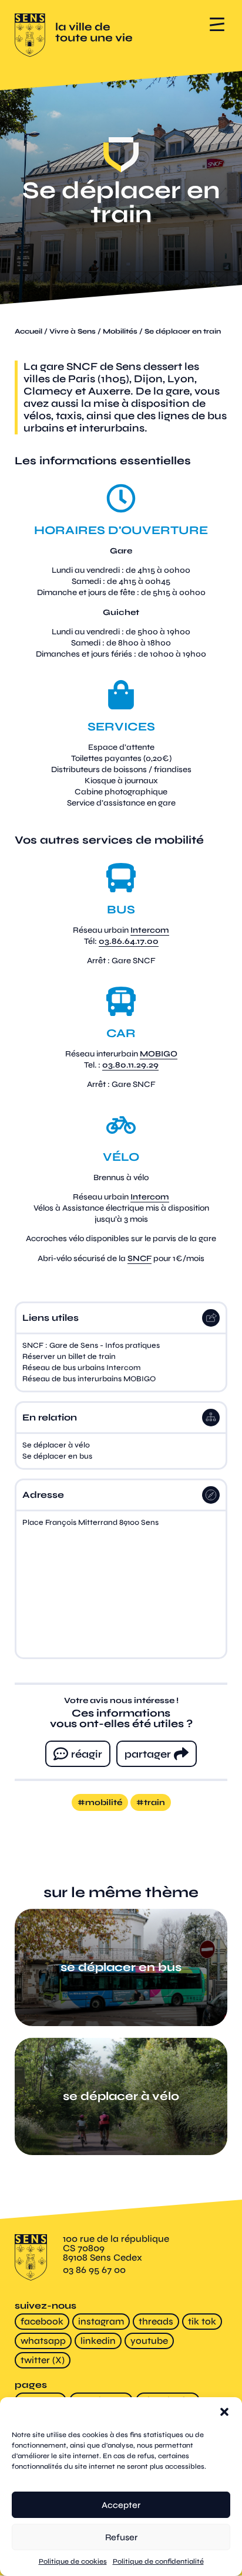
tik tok (202, 2321)
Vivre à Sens (73, 331)
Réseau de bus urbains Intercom (82, 1368)
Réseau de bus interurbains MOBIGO (89, 1379)
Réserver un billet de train (69, 1357)
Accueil (28, 331)
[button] (224, 2412)
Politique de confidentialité (158, 2561)
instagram (101, 2321)
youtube (149, 2341)
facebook (42, 2321)
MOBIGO (159, 1054)
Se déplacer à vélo (56, 1445)
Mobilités (120, 331)
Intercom (150, 930)
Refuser (121, 2537)
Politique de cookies (73, 2561)
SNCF (140, 1258)
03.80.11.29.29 (130, 1065)
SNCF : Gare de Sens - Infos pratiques (91, 1345)
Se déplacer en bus (57, 1456)
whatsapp (43, 2341)
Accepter (121, 2505)
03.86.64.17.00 (129, 941)
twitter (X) (43, 2360)
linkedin (98, 2341)
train (154, 1802)
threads (156, 2321)
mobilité (104, 1802)
